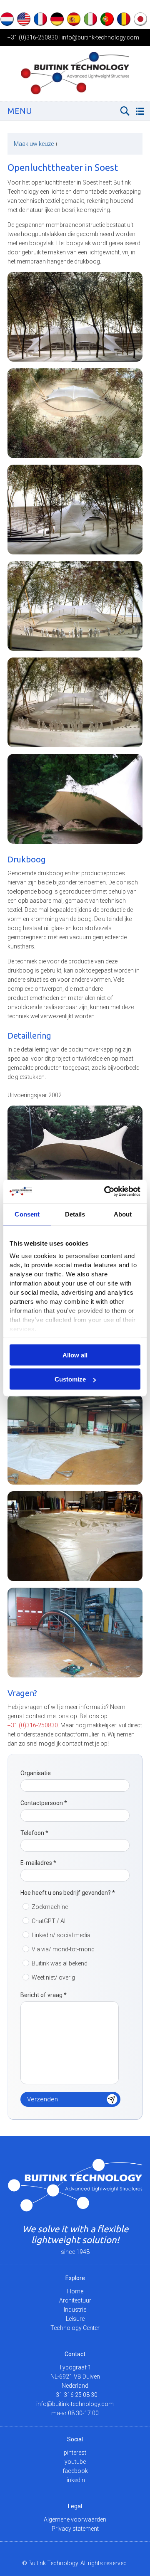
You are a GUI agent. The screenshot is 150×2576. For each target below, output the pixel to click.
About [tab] (123, 1214)
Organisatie (36, 1773)
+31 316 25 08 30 (75, 2395)
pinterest (75, 2453)
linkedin (75, 2480)
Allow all (75, 1355)
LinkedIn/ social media (61, 1935)
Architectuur (75, 2300)
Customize (70, 1379)
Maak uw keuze (36, 144)
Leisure (75, 2319)
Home (75, 2291)
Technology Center (75, 2328)
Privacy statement (75, 2529)
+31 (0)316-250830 (33, 37)
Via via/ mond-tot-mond (63, 1949)
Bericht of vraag (44, 1995)
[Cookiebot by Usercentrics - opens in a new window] (106, 1192)
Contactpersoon (44, 1803)
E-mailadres (38, 1863)
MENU (20, 111)
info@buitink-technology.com (100, 37)
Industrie (75, 2310)
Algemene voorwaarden (75, 2519)
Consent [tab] (27, 1214)
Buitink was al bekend (60, 1963)
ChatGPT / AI (49, 1921)
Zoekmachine (50, 1907)
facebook (75, 2471)
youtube (75, 2462)
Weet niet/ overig (53, 1978)
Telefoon (34, 1833)
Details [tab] (75, 1214)
